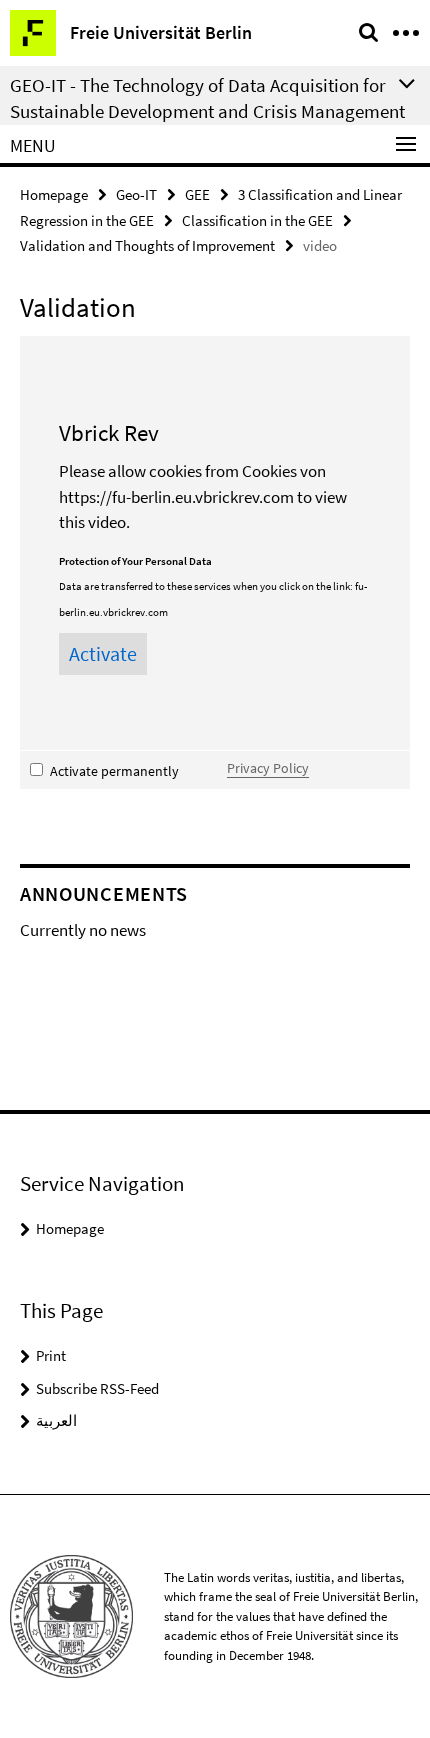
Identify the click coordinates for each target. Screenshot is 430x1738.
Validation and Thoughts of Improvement (147, 245)
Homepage (54, 194)
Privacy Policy (268, 768)
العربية (56, 1420)
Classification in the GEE (257, 220)
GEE (197, 194)
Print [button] (51, 1355)
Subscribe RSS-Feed (97, 1388)
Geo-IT (136, 194)
